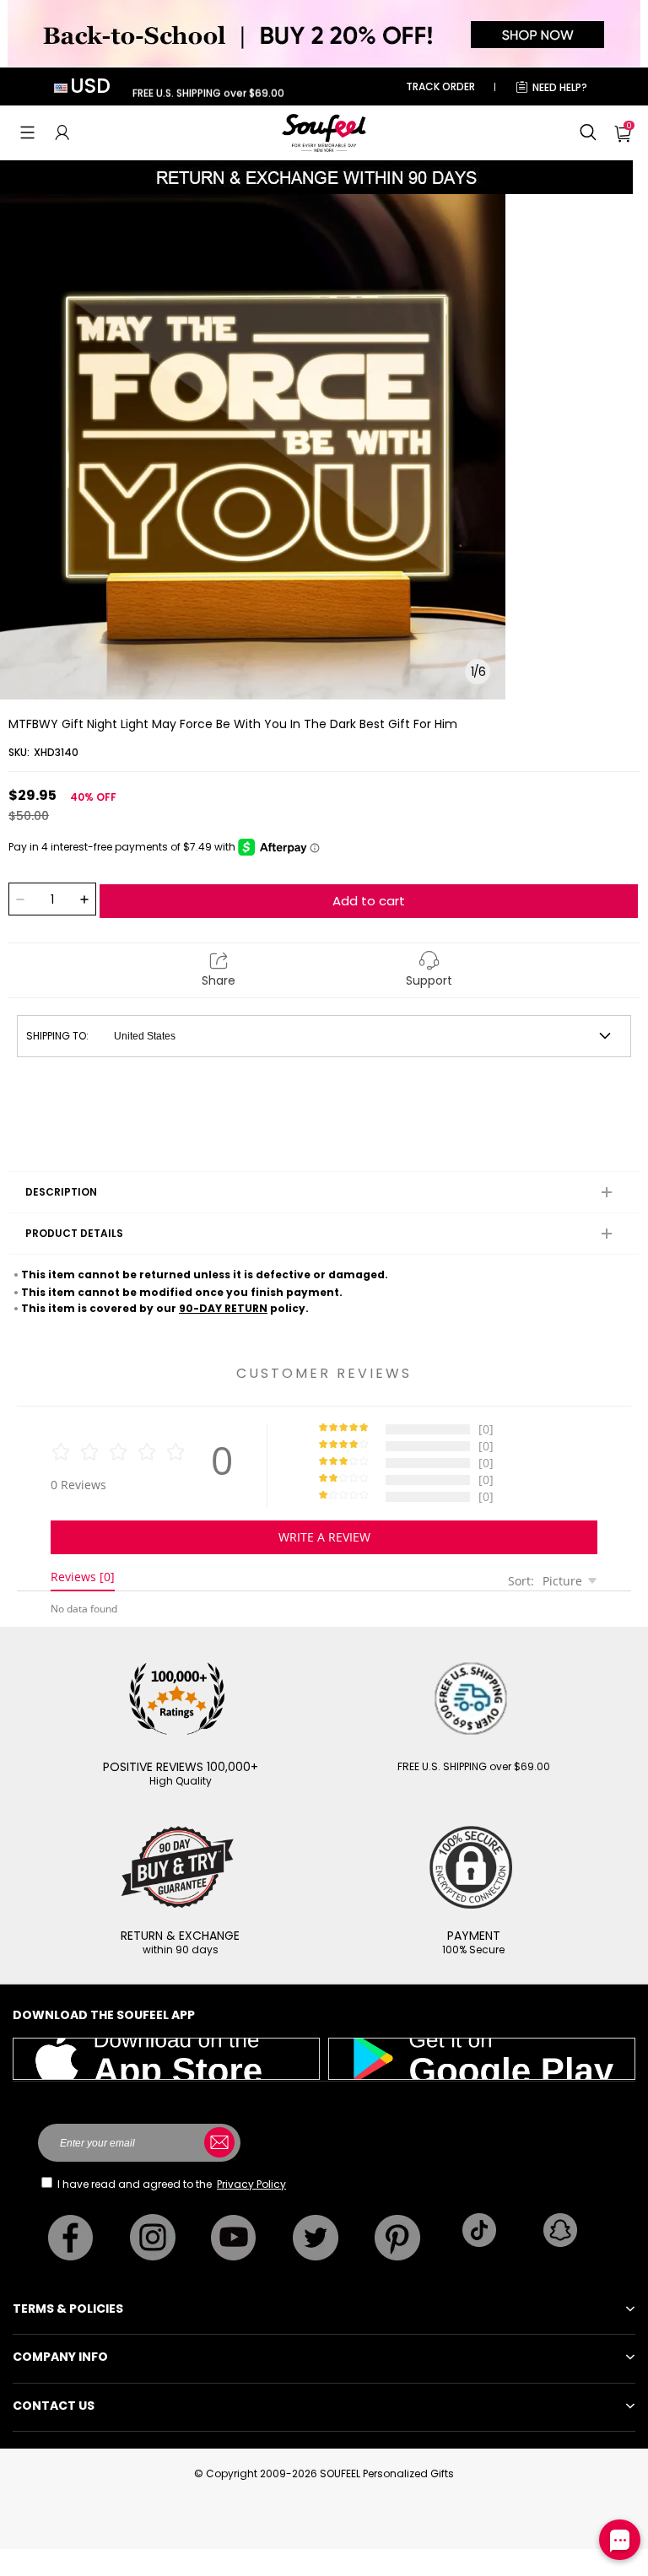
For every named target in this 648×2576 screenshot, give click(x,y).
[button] (27, 132)
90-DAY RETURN (223, 1308)
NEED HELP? (560, 87)
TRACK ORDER (440, 86)
